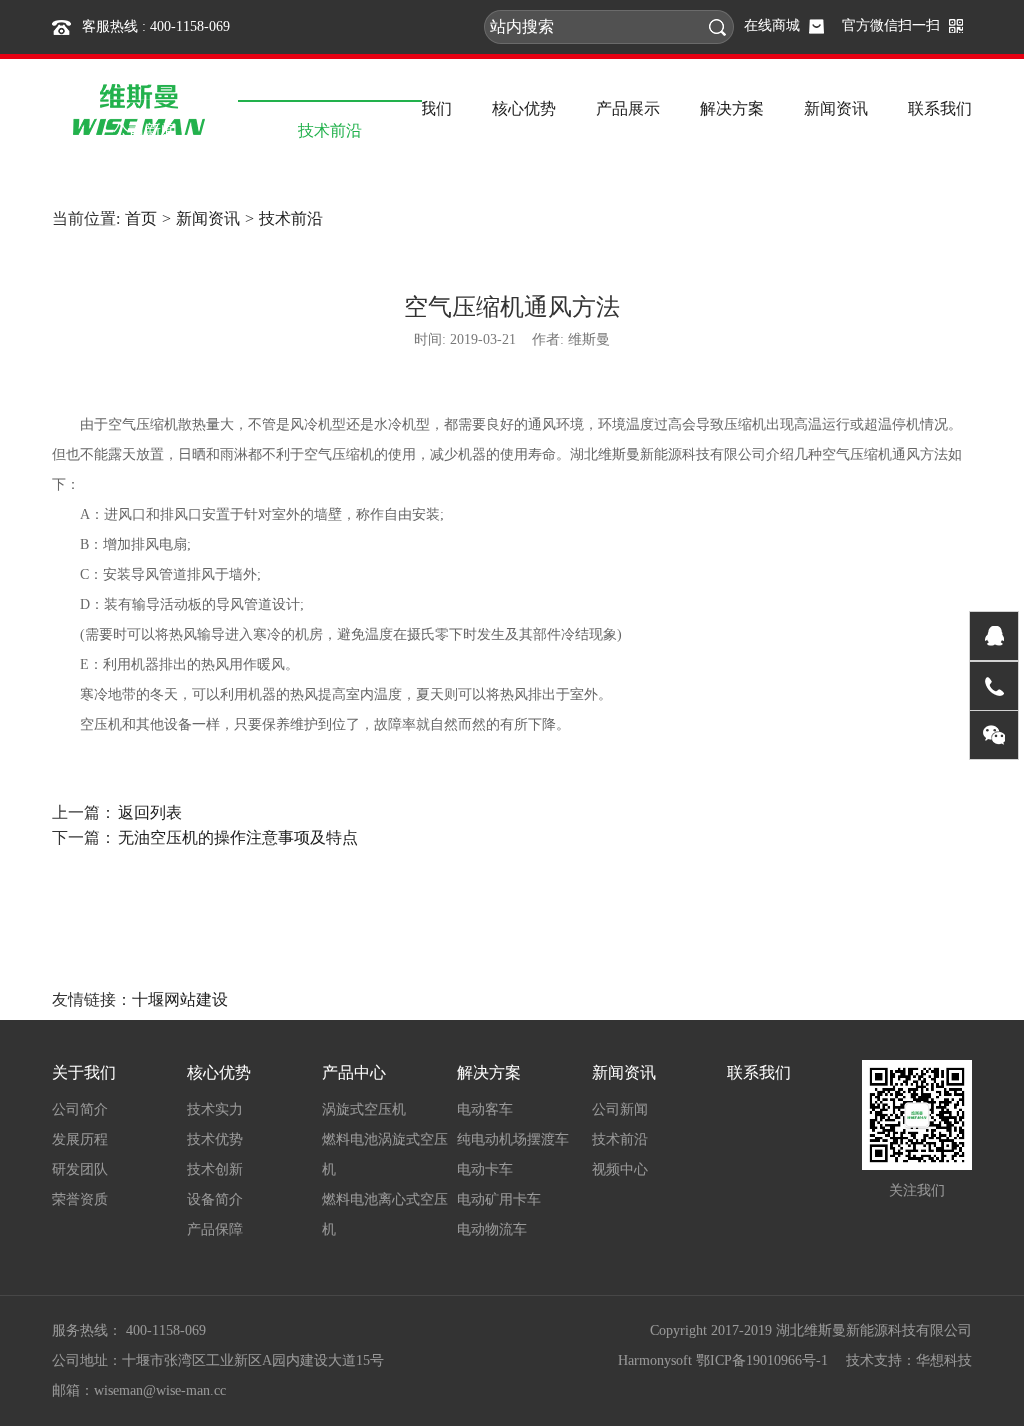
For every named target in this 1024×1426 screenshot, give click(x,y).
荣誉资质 (80, 1199)
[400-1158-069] (994, 686)
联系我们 (759, 1072)
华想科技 (944, 1360)
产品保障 (215, 1229)
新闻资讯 (208, 218)
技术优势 (215, 1139)
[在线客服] (994, 636)
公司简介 (80, 1109)
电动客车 (485, 1109)
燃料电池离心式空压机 (385, 1214)
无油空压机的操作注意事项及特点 (238, 837)
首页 (141, 218)
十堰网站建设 (180, 999)
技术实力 (215, 1109)
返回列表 (150, 812)
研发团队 (80, 1169)
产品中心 (354, 1072)
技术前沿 (291, 218)
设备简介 (215, 1199)
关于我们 (84, 1072)
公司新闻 (620, 1109)
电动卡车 (485, 1169)
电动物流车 (492, 1229)
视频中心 (620, 1169)
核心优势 (219, 1072)
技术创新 (215, 1169)
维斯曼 (589, 339)
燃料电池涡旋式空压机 (385, 1154)
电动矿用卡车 (499, 1199)
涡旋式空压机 (364, 1109)
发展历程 (80, 1139)
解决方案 (489, 1072)
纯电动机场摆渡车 (513, 1139)
